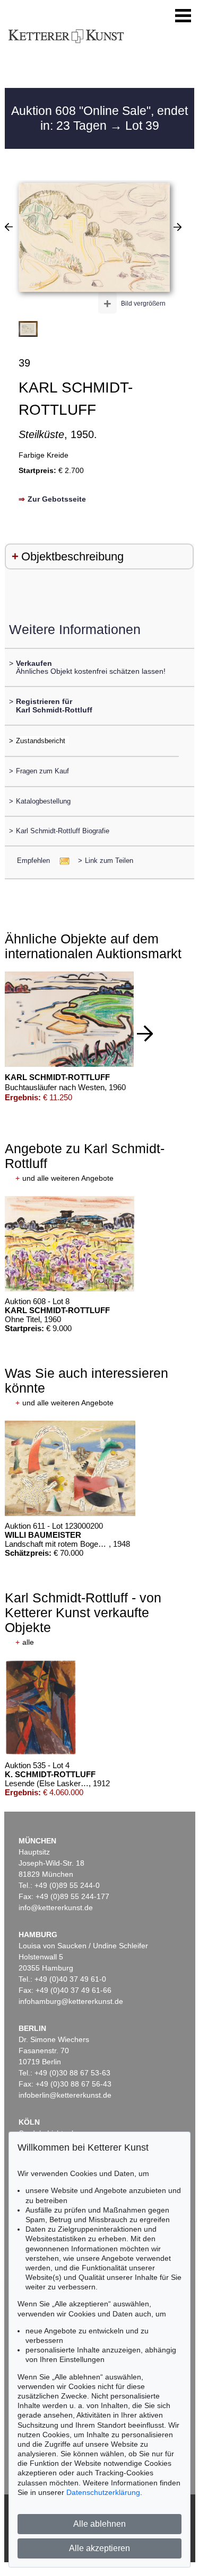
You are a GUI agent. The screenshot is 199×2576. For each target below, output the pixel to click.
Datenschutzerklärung (103, 2492)
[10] (178, 227)
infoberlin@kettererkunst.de (65, 2095)
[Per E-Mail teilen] (61, 861)
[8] (9, 227)
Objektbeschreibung (72, 556)
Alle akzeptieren (99, 2548)
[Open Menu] (183, 16)
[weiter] (145, 1033)
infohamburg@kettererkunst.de (71, 2001)
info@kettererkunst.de (56, 1908)
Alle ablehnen (99, 2524)
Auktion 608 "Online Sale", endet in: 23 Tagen (99, 118)
